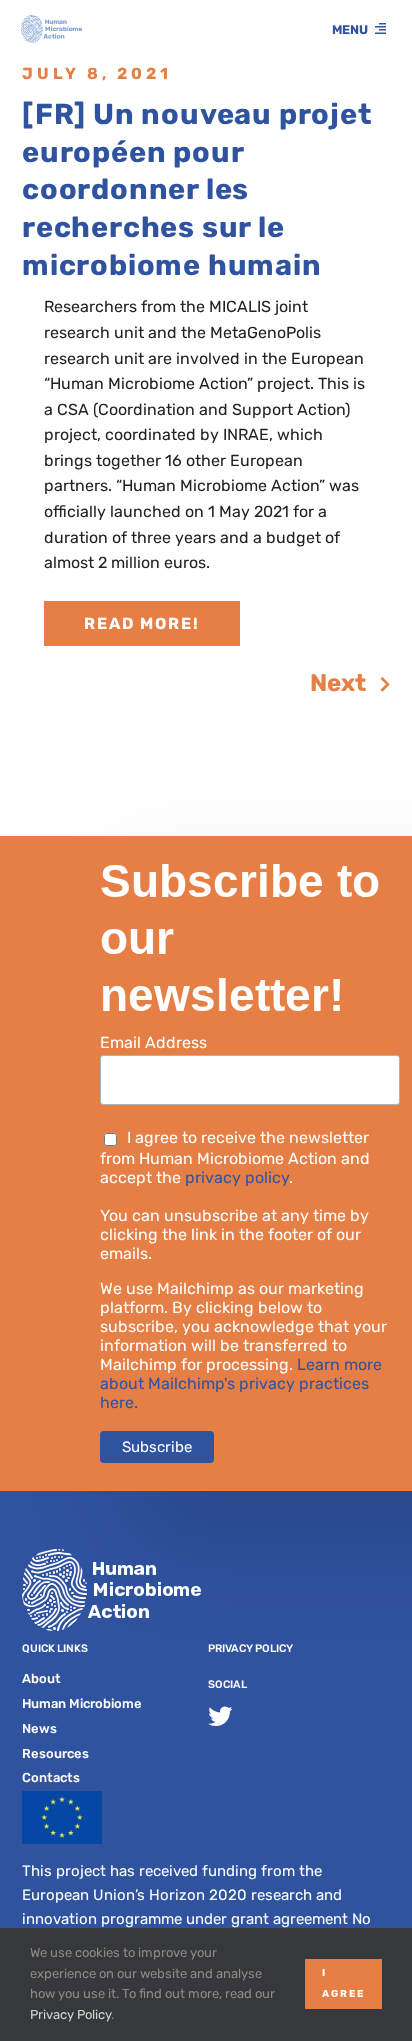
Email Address (153, 1042)
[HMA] (51, 22)
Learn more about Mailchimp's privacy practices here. (241, 1383)
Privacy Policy (250, 1648)
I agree (343, 1983)
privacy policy (237, 1177)
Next (338, 683)
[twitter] (220, 1716)
